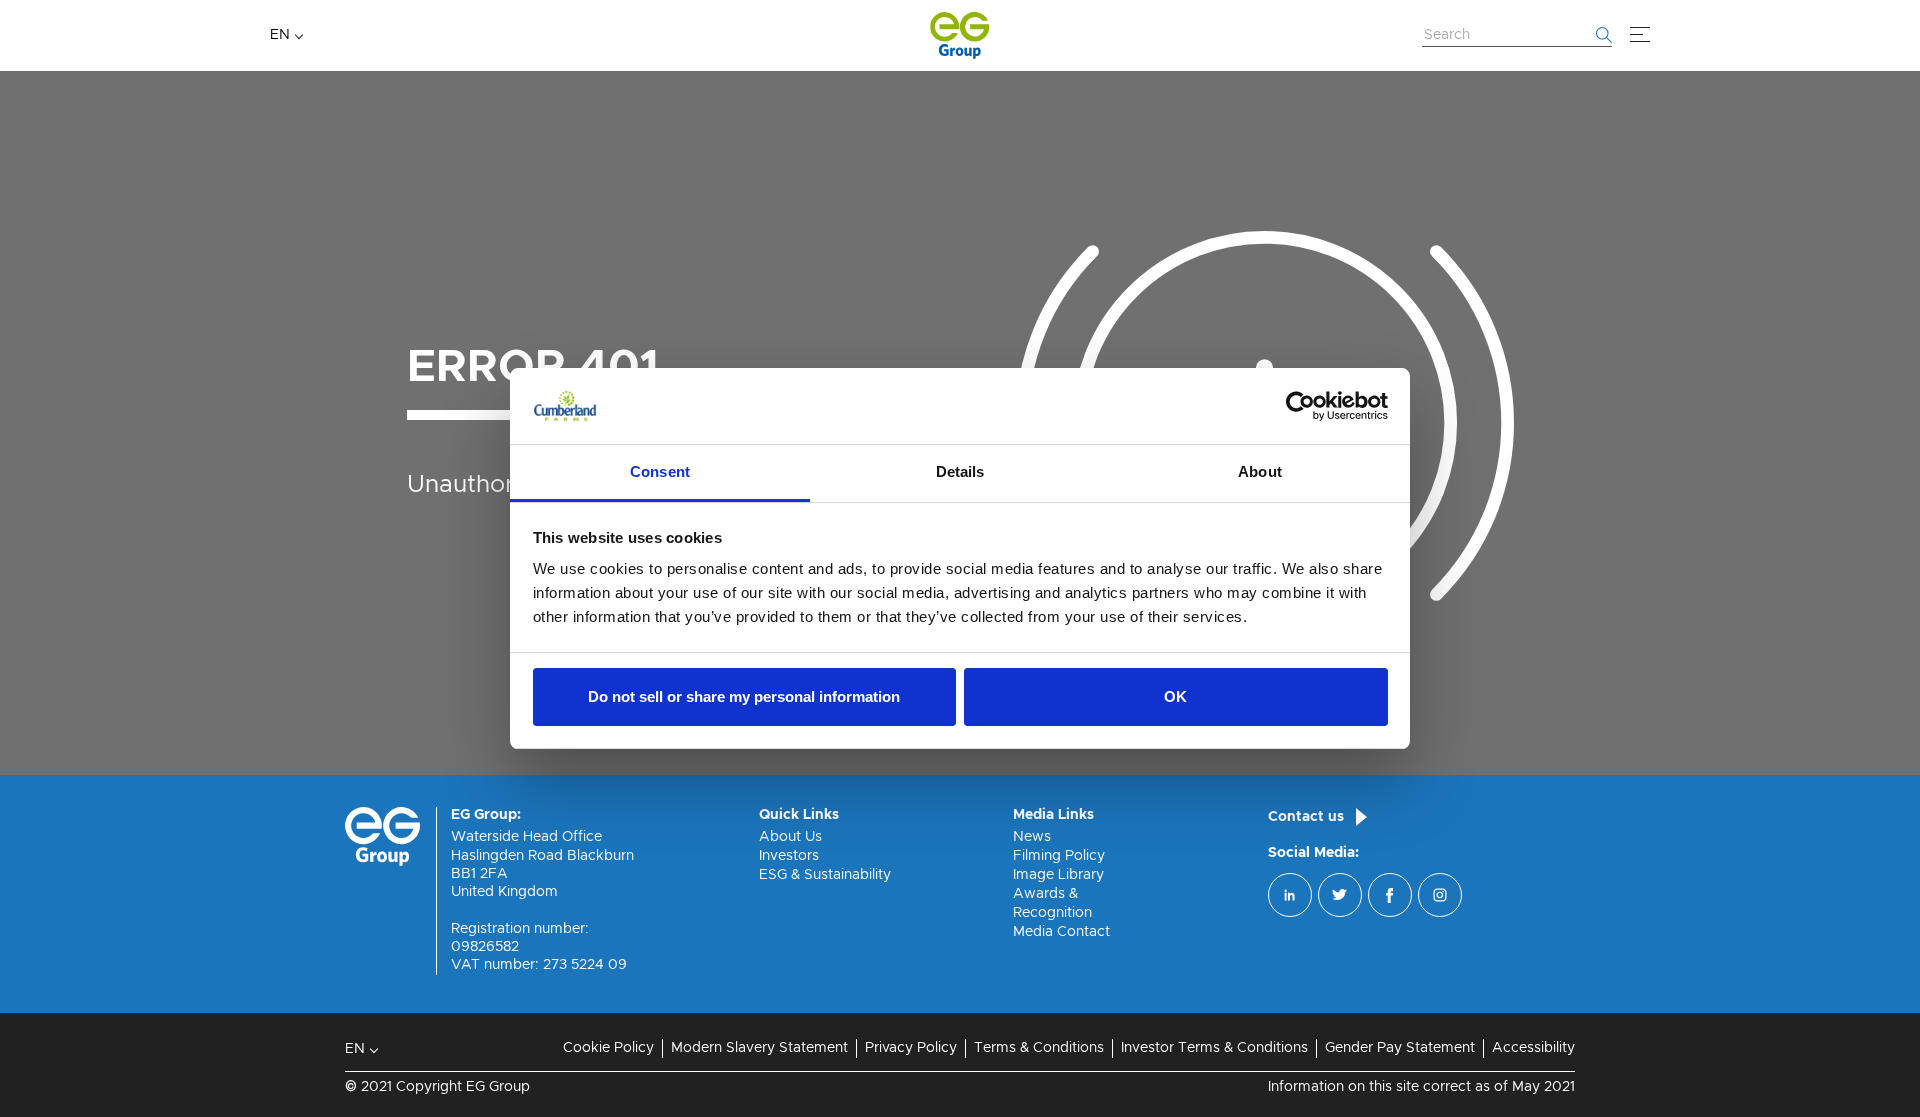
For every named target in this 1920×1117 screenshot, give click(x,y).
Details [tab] (960, 471)
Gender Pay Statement (1400, 1048)
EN (280, 35)
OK (1175, 696)
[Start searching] (1604, 35)
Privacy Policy (911, 1048)
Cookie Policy (608, 1048)
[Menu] (1640, 35)
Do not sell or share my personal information (744, 696)
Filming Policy (1059, 856)
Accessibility (1533, 1048)
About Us (790, 837)
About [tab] (1260, 471)
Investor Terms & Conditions (1214, 1048)
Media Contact (1061, 932)
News (1032, 837)
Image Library (1058, 875)
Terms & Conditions (1039, 1048)
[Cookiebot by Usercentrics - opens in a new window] (1300, 406)
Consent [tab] (660, 471)
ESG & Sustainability (825, 875)
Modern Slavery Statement (759, 1048)
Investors (789, 856)
